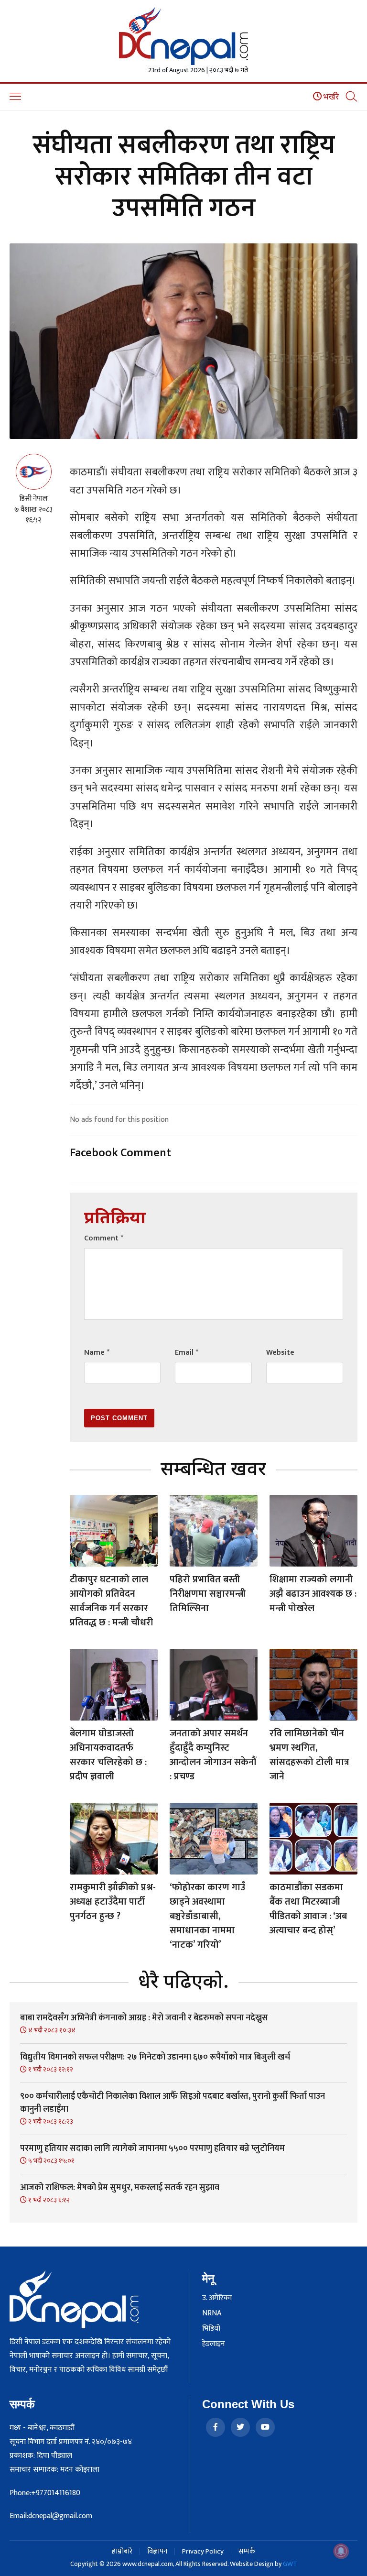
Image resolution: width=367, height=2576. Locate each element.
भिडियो (211, 2329)
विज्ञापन (157, 2551)
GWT (290, 2564)
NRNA (212, 2313)
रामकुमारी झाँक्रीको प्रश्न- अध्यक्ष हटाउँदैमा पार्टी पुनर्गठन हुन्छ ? (113, 1902)
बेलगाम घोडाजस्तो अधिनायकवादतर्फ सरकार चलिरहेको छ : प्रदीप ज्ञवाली (108, 1755)
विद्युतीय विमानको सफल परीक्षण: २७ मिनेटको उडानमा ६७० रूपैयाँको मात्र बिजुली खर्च (155, 2057)
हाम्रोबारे (122, 2551)
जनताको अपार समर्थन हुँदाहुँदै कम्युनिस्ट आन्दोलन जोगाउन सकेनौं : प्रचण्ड (213, 1755)
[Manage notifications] (341, 2551)
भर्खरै (330, 97)
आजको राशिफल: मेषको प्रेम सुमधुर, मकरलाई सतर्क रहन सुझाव (120, 2188)
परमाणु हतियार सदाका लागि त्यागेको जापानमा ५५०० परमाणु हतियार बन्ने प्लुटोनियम (152, 2148)
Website (280, 1353)
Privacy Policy (203, 2551)
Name (97, 1353)
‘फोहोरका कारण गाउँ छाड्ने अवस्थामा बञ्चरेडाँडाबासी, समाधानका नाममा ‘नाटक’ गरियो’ (207, 1916)
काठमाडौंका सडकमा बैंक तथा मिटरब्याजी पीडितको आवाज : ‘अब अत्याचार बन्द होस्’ (308, 1909)
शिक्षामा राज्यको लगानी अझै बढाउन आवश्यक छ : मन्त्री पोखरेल (313, 1594)
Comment (104, 1238)
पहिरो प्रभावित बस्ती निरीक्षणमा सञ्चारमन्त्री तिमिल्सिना (208, 1594)
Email (187, 1353)
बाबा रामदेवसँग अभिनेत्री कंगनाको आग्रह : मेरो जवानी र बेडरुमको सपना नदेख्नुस (144, 2018)
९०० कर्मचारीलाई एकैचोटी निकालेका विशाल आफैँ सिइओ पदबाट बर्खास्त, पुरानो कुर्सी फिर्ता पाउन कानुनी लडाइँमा (173, 2103)
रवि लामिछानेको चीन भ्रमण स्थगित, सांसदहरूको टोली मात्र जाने (309, 1755)
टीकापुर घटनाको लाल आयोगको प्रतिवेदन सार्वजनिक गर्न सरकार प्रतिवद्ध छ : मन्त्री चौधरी (111, 1601)
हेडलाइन (214, 2344)
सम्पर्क (247, 2551)
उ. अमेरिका (217, 2298)
